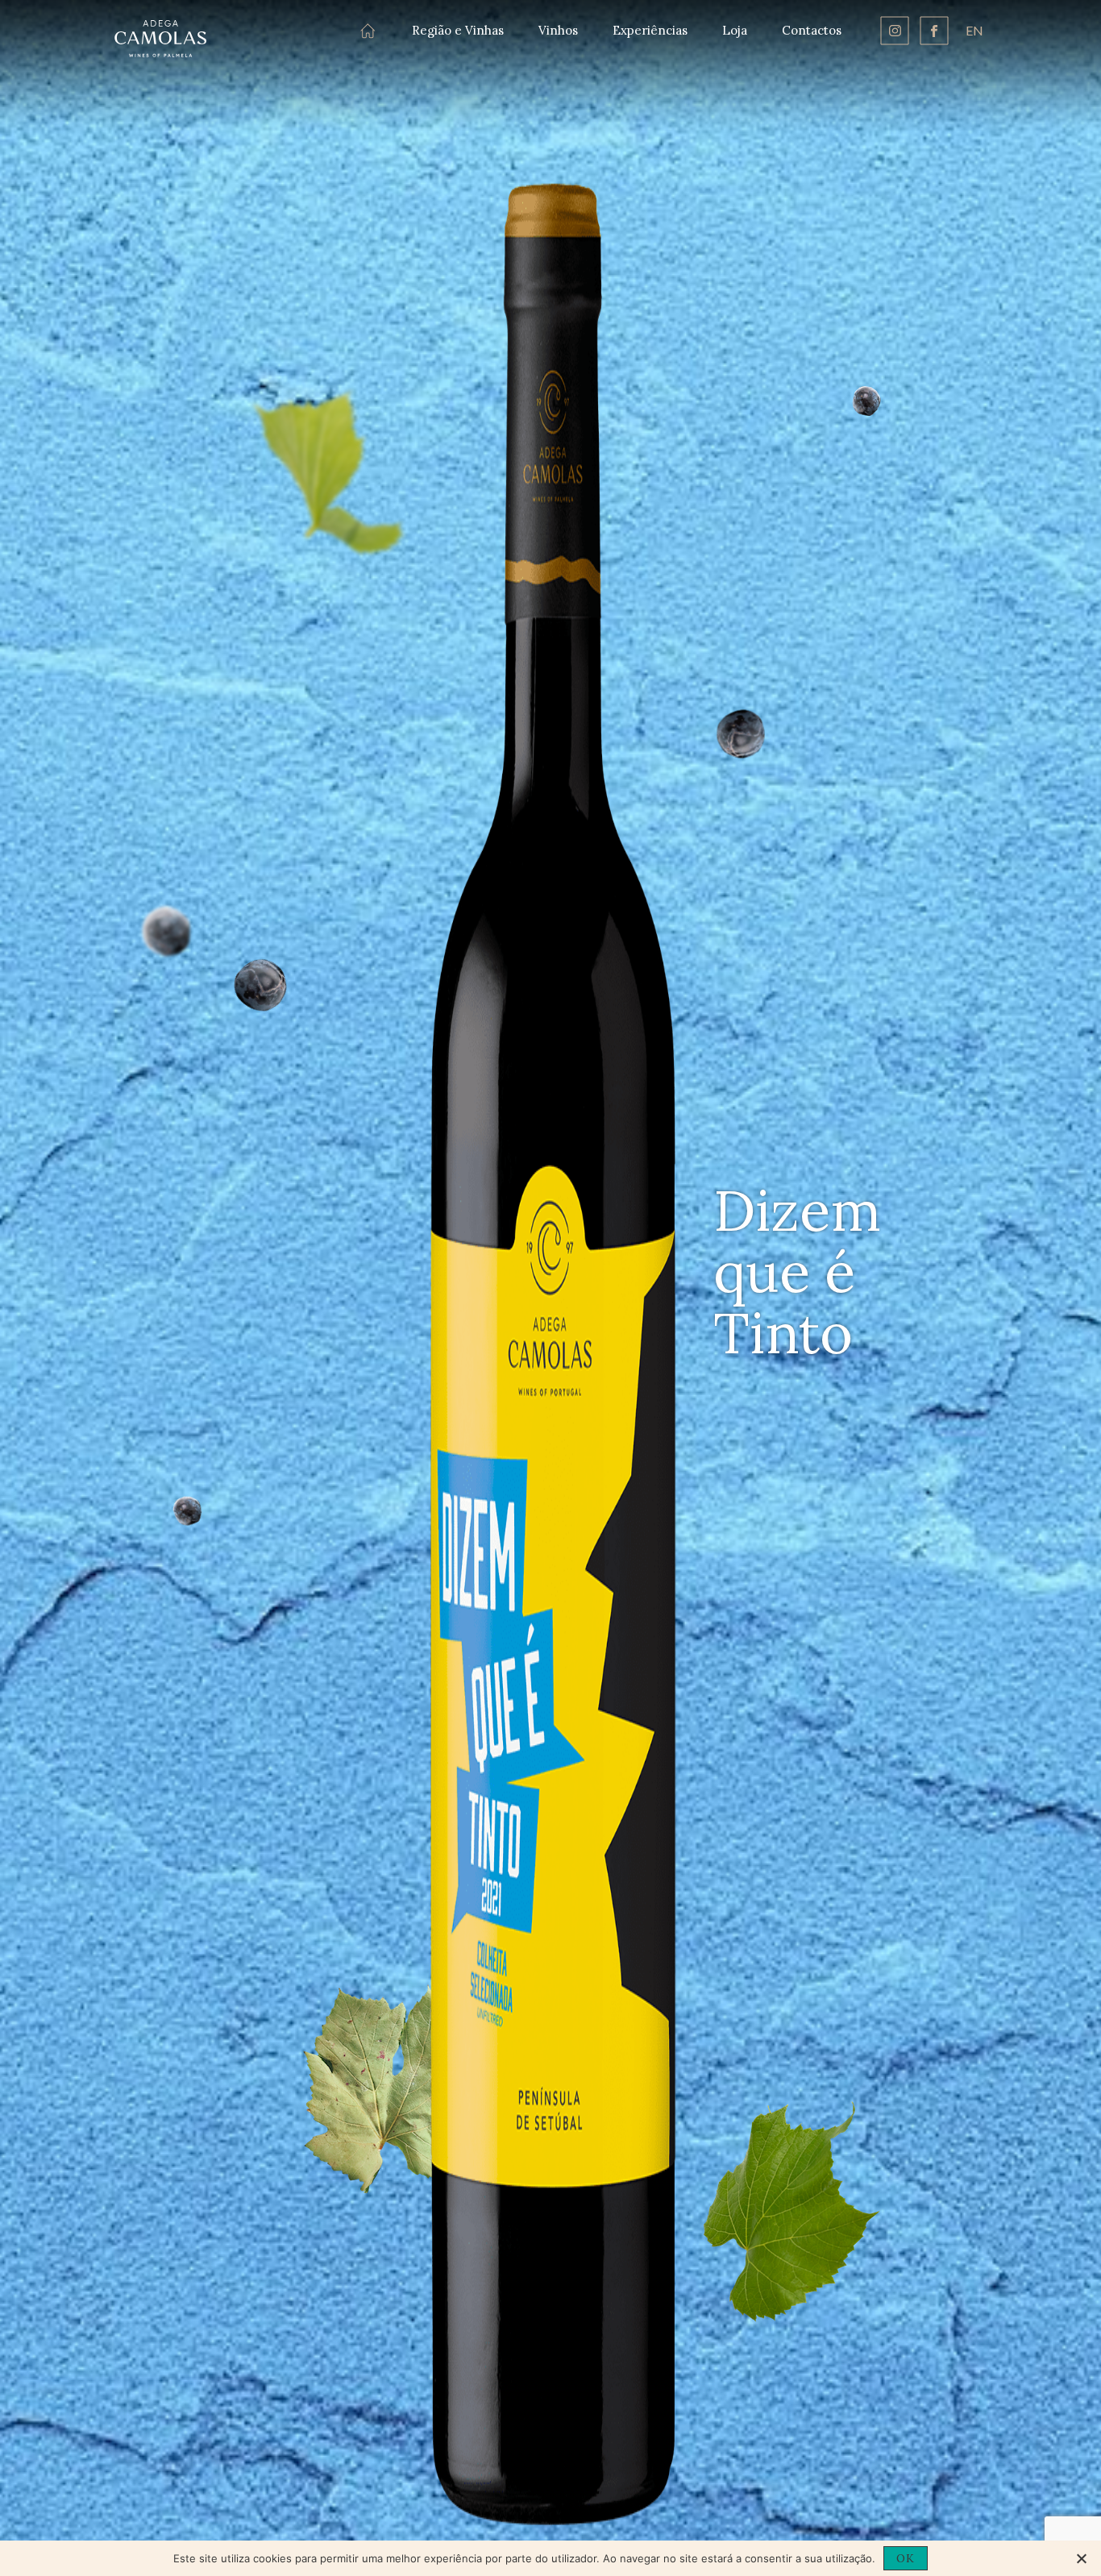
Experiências (650, 30)
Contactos (812, 30)
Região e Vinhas (458, 30)
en (974, 30)
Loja (735, 30)
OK (906, 2558)
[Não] (1081, 2558)
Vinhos (558, 30)
